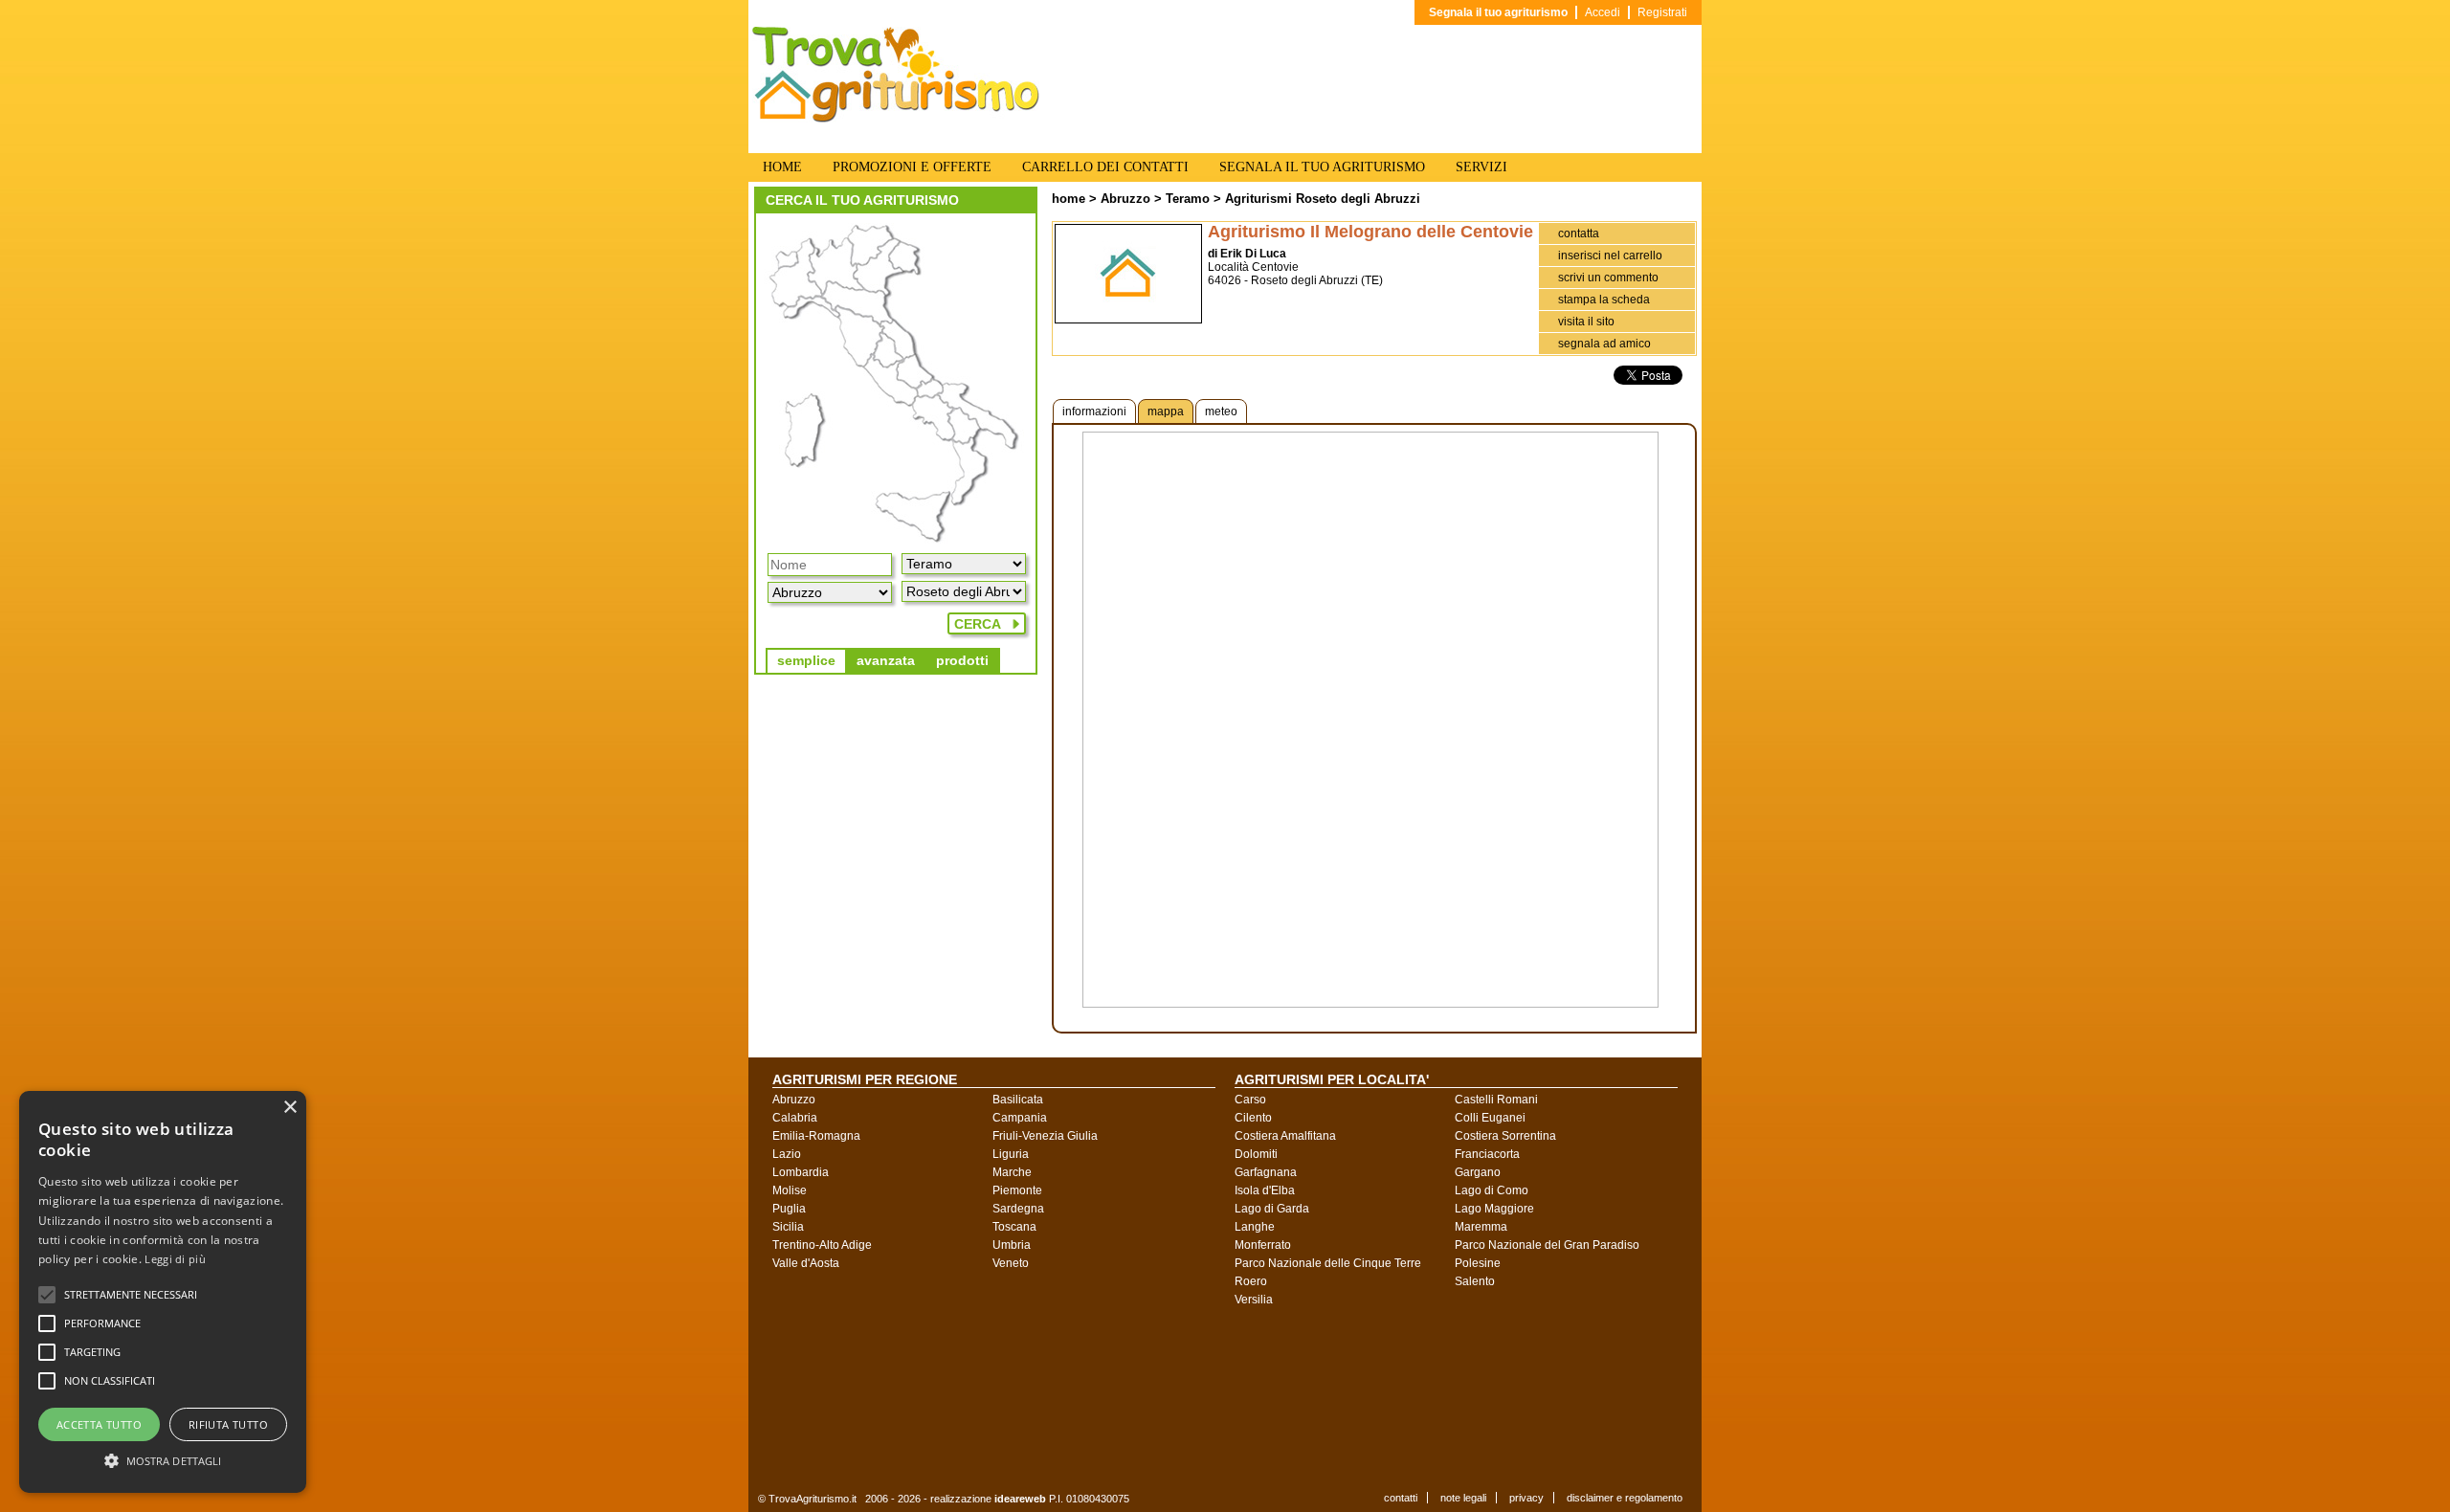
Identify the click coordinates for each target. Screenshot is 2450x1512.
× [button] (290, 1108)
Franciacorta (1487, 1154)
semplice (806, 660)
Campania (1020, 1118)
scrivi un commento (1608, 278)
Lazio (787, 1154)
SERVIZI (1481, 167)
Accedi (1603, 12)
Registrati (1662, 12)
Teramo (1188, 199)
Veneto (1011, 1263)
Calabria (795, 1118)
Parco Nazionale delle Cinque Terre (1328, 1263)
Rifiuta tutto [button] (228, 1424)
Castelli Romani (1496, 1100)
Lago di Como (1492, 1190)
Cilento (1253, 1118)
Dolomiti (1256, 1154)
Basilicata (1018, 1100)
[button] (131, 1295)
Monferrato (1263, 1245)
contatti (1401, 1498)
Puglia (789, 1209)
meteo (1221, 411)
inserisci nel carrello (1610, 256)
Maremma (1481, 1227)
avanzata (886, 660)
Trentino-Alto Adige (822, 1245)
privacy (1526, 1498)
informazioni (1094, 411)
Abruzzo (1125, 199)
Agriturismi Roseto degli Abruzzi (1323, 199)
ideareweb (1020, 1499)
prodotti (962, 660)
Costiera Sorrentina (1505, 1136)
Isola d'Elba (1265, 1190)
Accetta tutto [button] (99, 1424)
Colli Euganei (1490, 1118)
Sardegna (1018, 1209)
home (1069, 199)
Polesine (1478, 1263)
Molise (790, 1190)
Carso (1250, 1100)
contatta (1579, 233)
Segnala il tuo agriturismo (1498, 12)
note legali (1463, 1498)
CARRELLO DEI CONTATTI (1105, 167)
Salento (1475, 1281)
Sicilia (788, 1227)
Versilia (1254, 1300)
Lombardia (801, 1172)
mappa (1166, 411)
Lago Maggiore (1494, 1209)
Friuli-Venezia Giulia (1045, 1136)
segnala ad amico (1604, 344)
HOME (782, 167)
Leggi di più (175, 1259)
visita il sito (1586, 322)
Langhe (1255, 1227)
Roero (1251, 1281)
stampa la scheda (1604, 300)
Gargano (1478, 1172)
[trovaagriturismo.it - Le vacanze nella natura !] (896, 119)
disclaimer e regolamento (1625, 1498)
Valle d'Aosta (806, 1263)
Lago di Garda (1272, 1209)
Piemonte (1017, 1190)
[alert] (163, 1292)
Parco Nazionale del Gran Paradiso (1547, 1245)
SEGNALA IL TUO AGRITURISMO (1322, 167)
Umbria (1012, 1245)
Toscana (1014, 1227)
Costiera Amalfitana (1285, 1136)
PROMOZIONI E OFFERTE (912, 167)
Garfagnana (1266, 1172)
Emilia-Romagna (816, 1136)
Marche (1012, 1172)
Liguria (1011, 1154)
